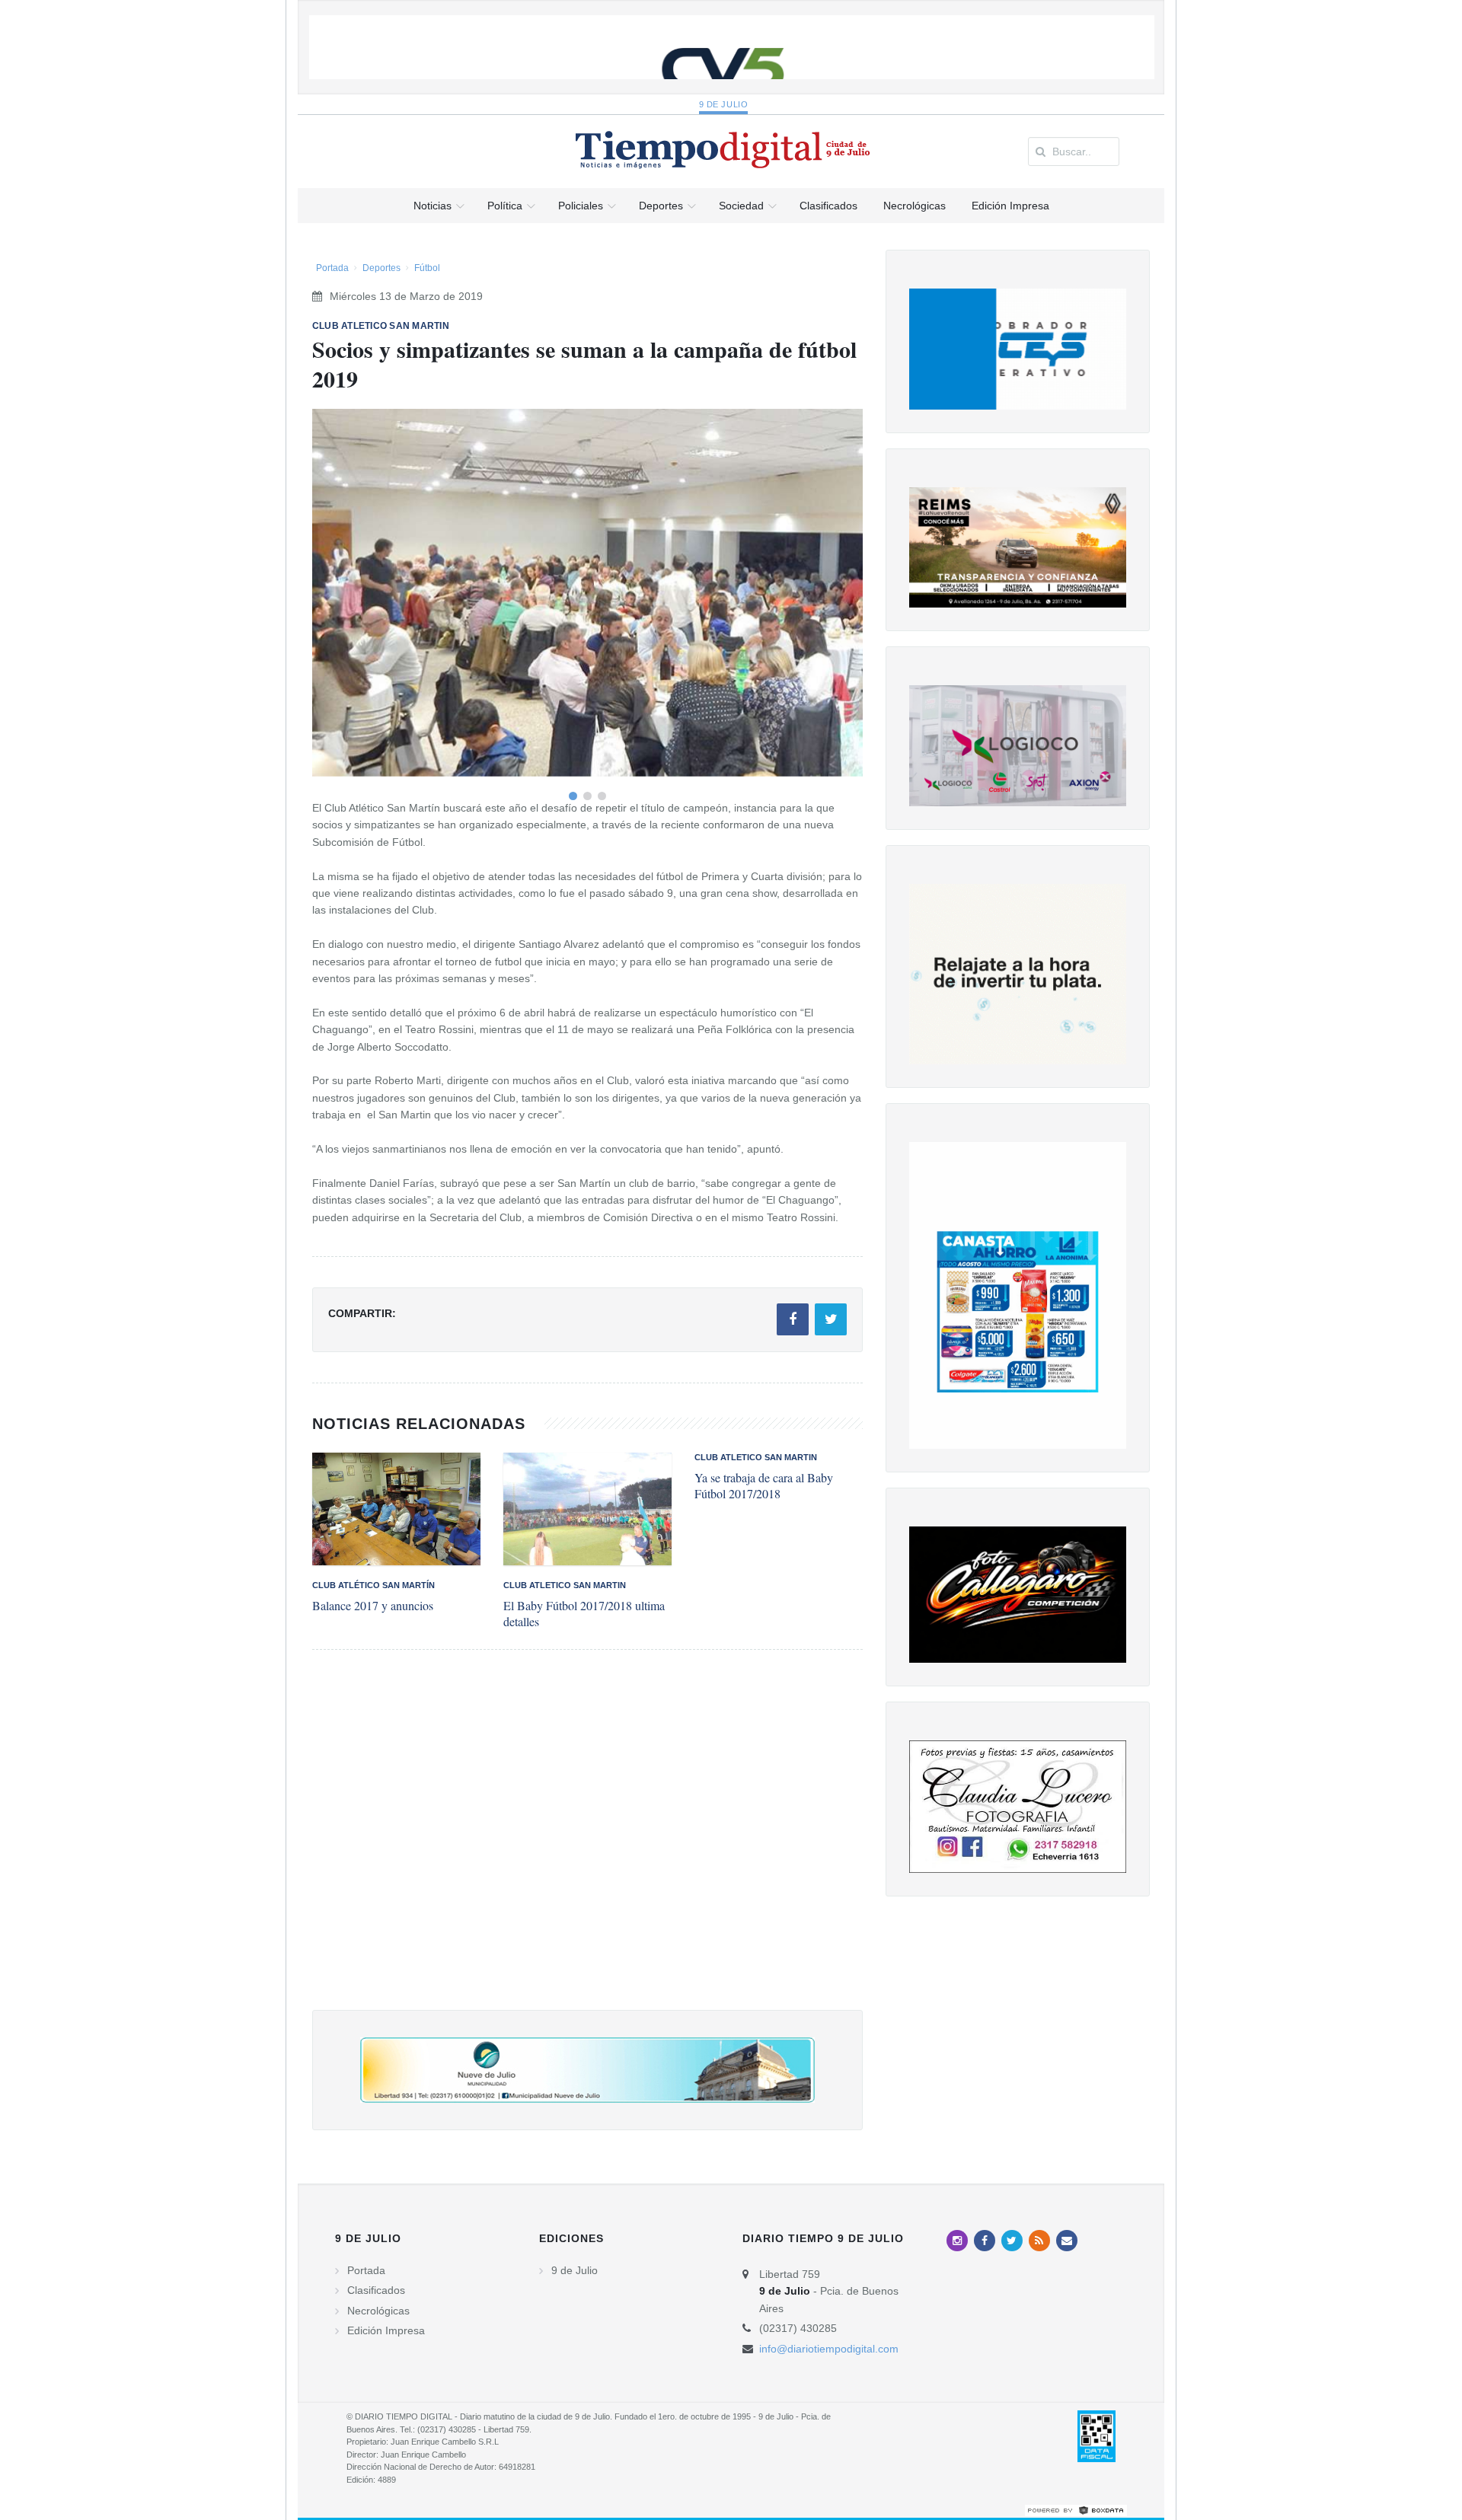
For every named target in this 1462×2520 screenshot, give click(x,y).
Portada (332, 268)
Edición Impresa (386, 2330)
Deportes (381, 268)
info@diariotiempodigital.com (829, 2349)
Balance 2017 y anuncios (373, 1605)
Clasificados (376, 2290)
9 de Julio (724, 104)
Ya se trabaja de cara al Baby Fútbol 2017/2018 (764, 1485)
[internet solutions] (1076, 2509)
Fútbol (427, 268)
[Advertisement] (587, 1845)
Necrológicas (378, 2311)
